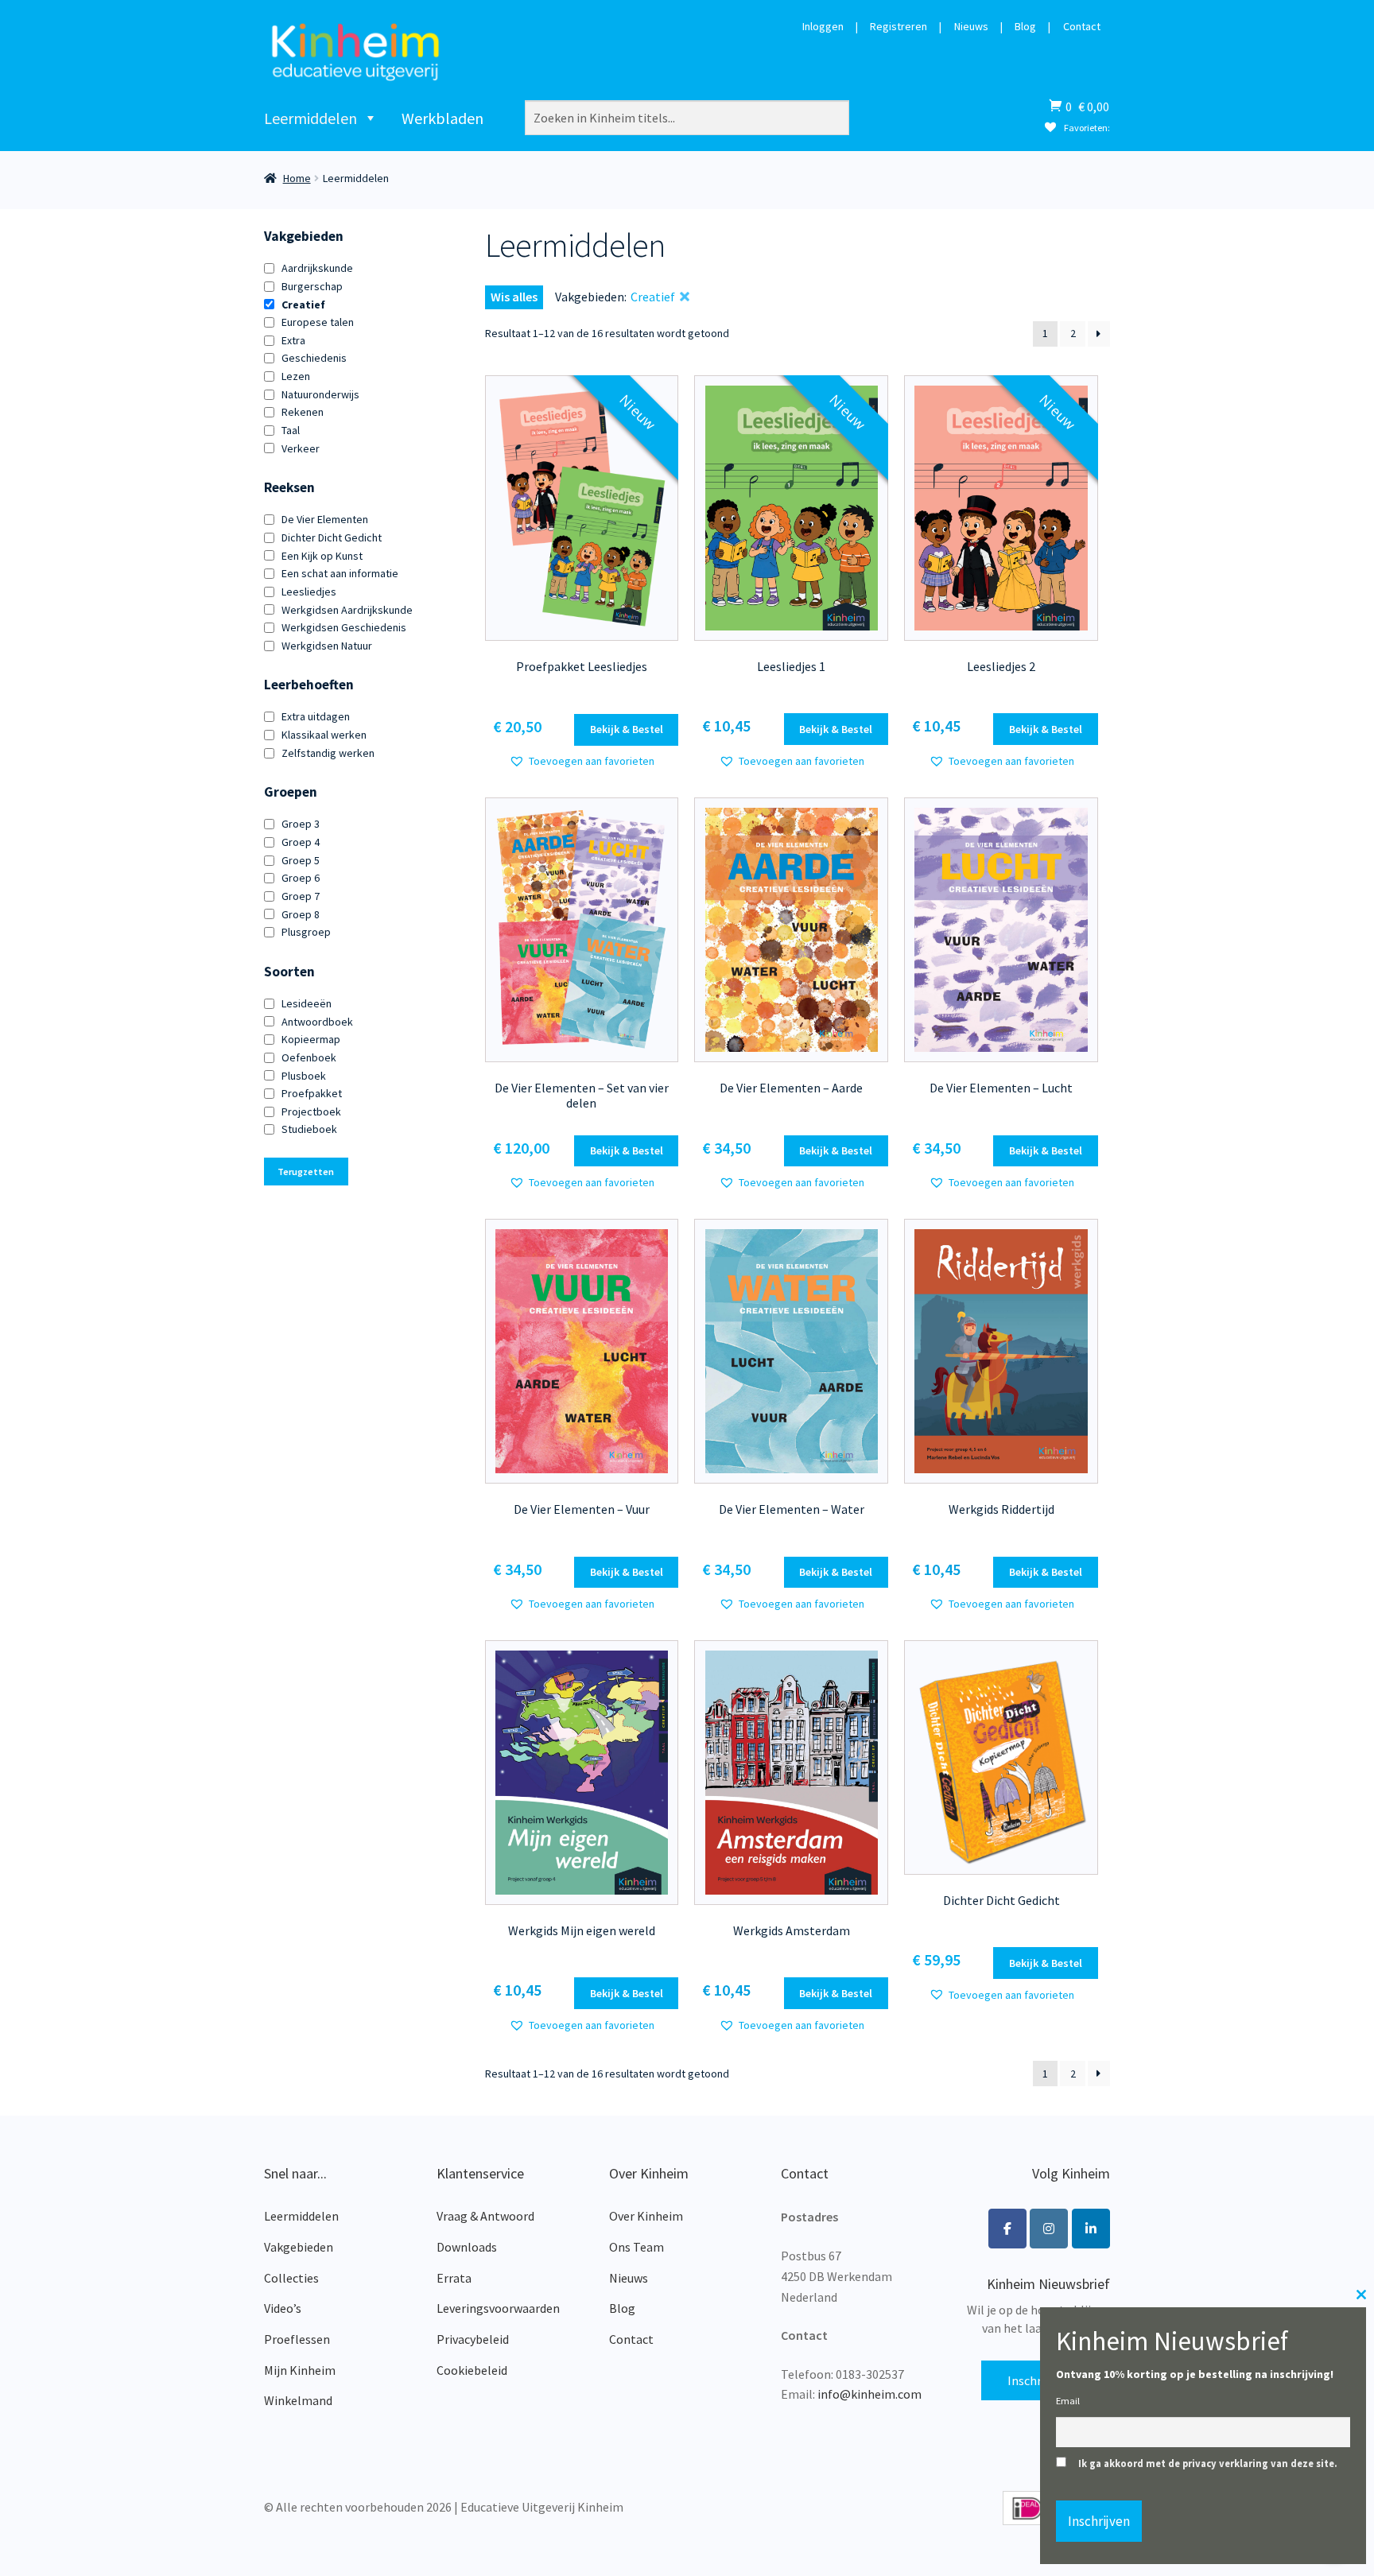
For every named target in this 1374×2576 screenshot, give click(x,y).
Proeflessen (297, 2339)
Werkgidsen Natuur (327, 646)
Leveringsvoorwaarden (498, 2308)
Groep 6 (301, 878)
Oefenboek (309, 1057)
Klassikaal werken (324, 735)
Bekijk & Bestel (627, 729)
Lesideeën (307, 1003)
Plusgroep (306, 932)
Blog (1025, 27)
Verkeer (301, 448)
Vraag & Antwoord (485, 2216)
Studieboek (309, 1129)
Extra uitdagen (316, 716)
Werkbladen (442, 118)
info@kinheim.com (869, 2394)
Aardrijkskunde (317, 268)
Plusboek (304, 1076)
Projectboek (311, 1111)
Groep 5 (301, 860)
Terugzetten (306, 1172)
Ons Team (637, 2247)
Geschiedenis (314, 358)
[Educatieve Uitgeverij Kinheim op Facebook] (1007, 2229)
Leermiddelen (311, 118)
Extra (293, 340)
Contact (1082, 27)
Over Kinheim (646, 2216)
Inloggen (823, 27)
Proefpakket (312, 1093)
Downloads (467, 2247)
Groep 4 (301, 842)
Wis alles (514, 297)
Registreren (899, 27)
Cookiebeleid (472, 2370)
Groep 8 (301, 914)
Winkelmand (298, 2400)
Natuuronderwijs (320, 394)
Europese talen (318, 322)
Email (1068, 2401)
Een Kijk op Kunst (322, 556)
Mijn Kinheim (300, 2370)
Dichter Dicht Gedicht (332, 537)
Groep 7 (301, 896)
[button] (582, 761)
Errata (454, 2278)
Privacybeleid (473, 2339)
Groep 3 (301, 824)
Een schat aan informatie (340, 573)
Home (297, 178)
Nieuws (971, 27)
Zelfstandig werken (328, 753)
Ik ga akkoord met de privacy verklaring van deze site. (1208, 2463)
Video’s (283, 2308)
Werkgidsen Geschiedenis (344, 627)
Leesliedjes (309, 592)
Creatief (303, 305)
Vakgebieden (299, 2247)
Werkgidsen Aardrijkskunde (347, 610)
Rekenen (303, 412)
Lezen (296, 376)
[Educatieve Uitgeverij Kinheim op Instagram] (1049, 2229)
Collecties (291, 2278)
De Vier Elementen (325, 519)
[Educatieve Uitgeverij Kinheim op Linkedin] (1091, 2229)
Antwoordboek (317, 1022)
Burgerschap (312, 286)
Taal (291, 430)
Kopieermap (311, 1039)
